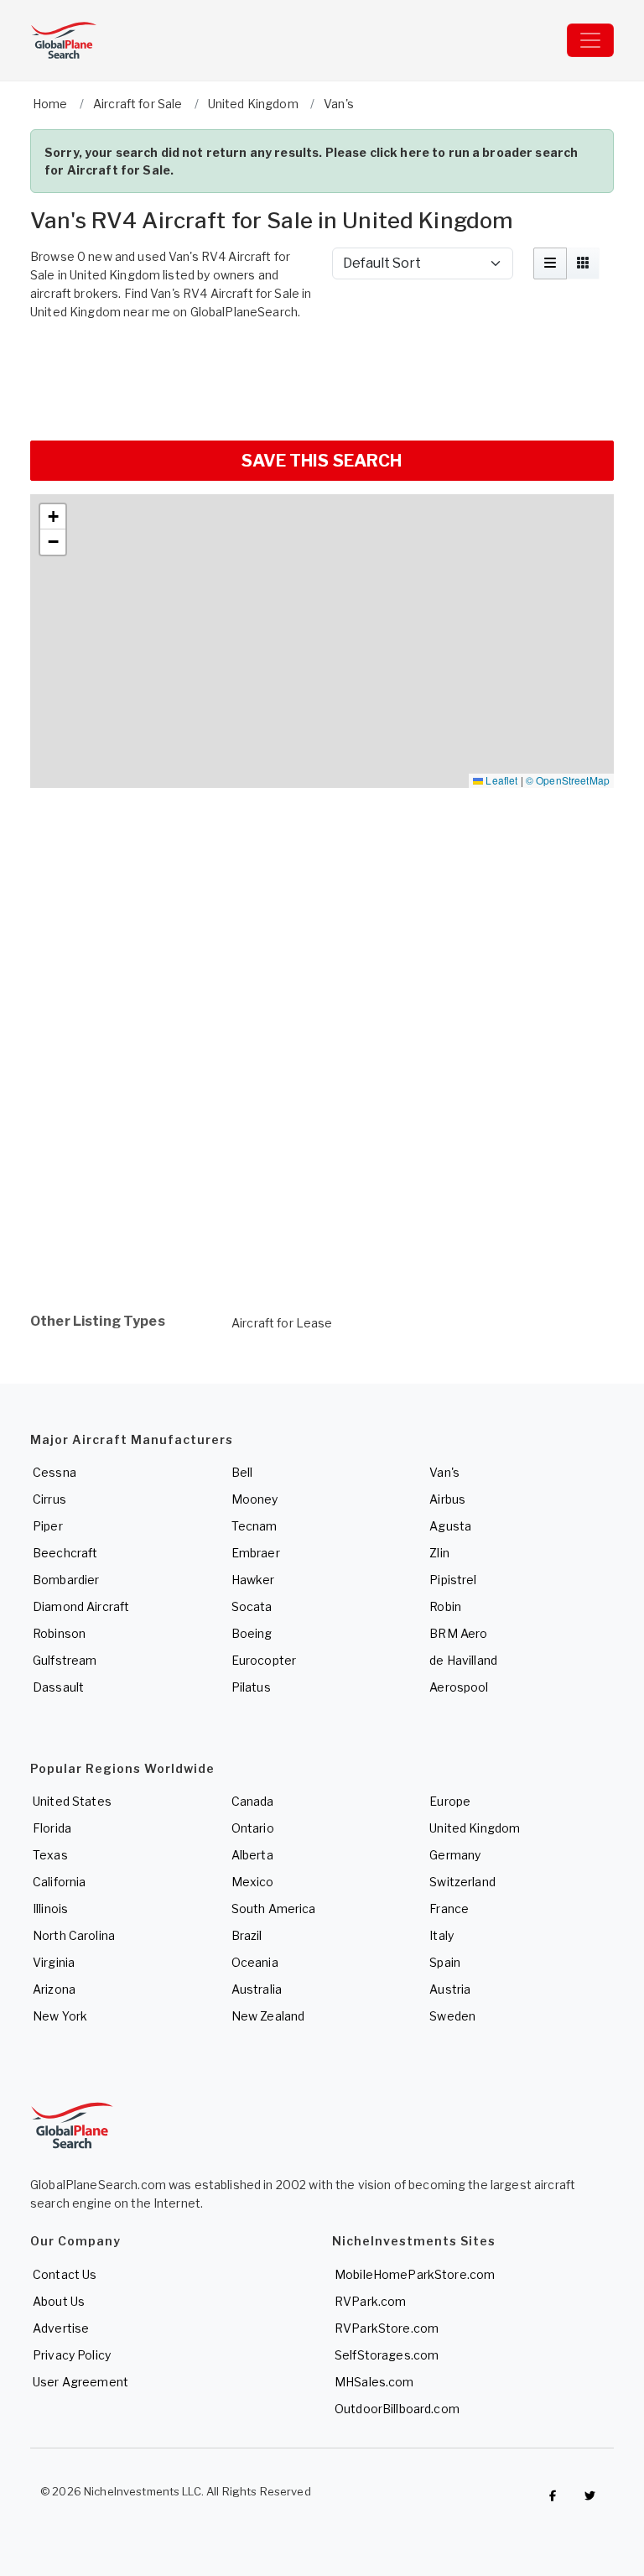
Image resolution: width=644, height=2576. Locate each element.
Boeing (252, 1633)
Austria (450, 1989)
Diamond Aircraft (81, 1606)
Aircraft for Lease (282, 1323)
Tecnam (254, 1526)
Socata (252, 1606)
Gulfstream (65, 1660)
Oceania (255, 1962)
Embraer (256, 1553)
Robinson (59, 1633)
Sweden (452, 2016)
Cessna (55, 1472)
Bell (242, 1472)
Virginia (54, 1962)
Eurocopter (264, 1660)
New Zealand (268, 2016)
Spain (445, 1962)
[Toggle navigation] (590, 40)
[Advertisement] (322, 378)
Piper (48, 1526)
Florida (52, 1828)
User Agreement (80, 2382)
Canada (253, 1801)
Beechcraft (65, 1553)
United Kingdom (475, 1828)
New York (60, 2016)
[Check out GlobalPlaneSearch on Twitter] (590, 2495)
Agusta (450, 1526)
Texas (50, 1855)
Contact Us (65, 2274)
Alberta (252, 1855)
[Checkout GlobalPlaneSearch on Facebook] (553, 2495)
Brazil (247, 1935)
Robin (445, 1606)
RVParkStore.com (387, 2328)
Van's (444, 1472)
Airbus (447, 1499)
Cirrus (49, 1499)
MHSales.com (374, 2382)
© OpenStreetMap (568, 780)
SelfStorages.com (387, 2355)
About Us (59, 2301)
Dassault (58, 1687)
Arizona (54, 1989)
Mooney (255, 1499)
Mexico (253, 1882)
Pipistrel (453, 1580)
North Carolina (74, 1935)
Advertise (61, 2328)
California (59, 1882)
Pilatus (251, 1687)
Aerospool (459, 1687)
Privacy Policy (72, 2355)
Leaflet (500, 780)
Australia (257, 1989)
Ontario (253, 1828)
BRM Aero (458, 1633)
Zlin (439, 1553)
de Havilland (463, 1660)
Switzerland (462, 1882)
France (449, 1909)
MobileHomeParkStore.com (415, 2274)
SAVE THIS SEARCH (322, 461)
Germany (455, 1855)
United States (72, 1801)
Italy (441, 1935)
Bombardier (66, 1580)
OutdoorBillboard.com (397, 2409)
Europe (450, 1801)
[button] (53, 517)
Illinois (50, 1909)
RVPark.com (370, 2301)
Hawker (253, 1580)
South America (274, 1909)
